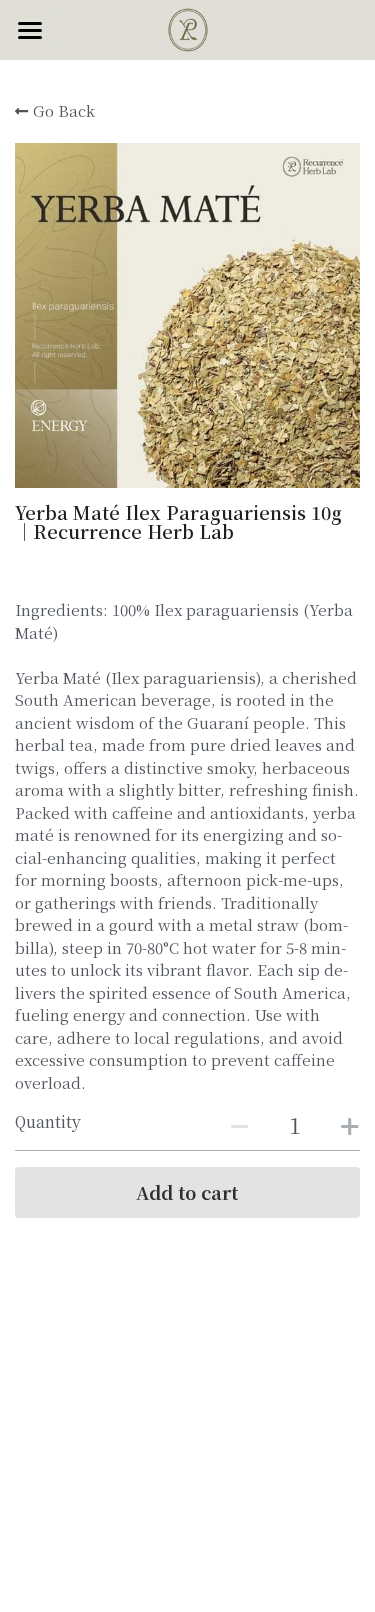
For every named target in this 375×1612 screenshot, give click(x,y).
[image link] (188, 28)
